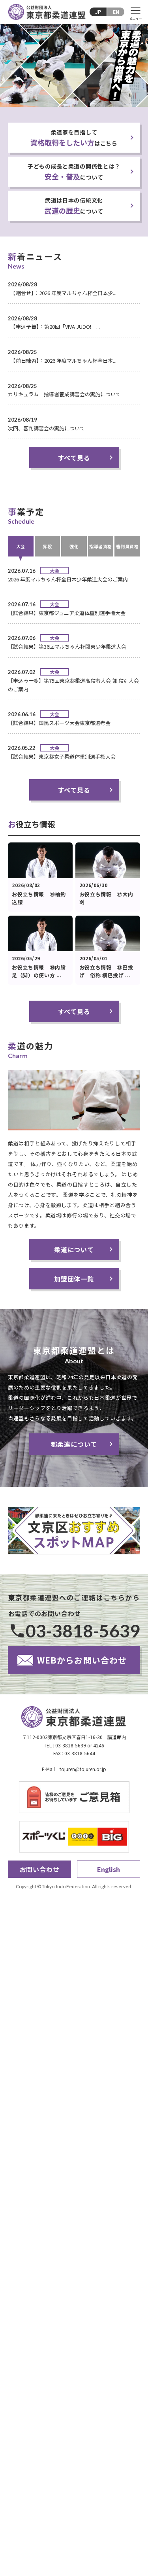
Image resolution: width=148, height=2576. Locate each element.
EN (116, 12)
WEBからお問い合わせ (82, 1660)
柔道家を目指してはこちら (74, 138)
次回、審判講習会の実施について (46, 428)
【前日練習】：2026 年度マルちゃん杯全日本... (62, 361)
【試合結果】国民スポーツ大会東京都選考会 (59, 723)
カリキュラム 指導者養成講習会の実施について (64, 394)
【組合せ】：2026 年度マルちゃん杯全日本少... (62, 293)
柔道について (74, 1249)
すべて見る (74, 458)
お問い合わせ (40, 1869)
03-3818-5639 (83, 1631)
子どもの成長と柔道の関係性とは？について (74, 172)
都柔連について (74, 1444)
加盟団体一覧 (74, 1279)
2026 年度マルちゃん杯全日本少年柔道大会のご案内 (68, 579)
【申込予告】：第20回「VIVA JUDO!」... (54, 326)
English (109, 1869)
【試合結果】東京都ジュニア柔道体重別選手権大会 (67, 613)
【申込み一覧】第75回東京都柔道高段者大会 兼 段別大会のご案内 (73, 685)
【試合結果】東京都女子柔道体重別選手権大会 (62, 756)
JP (98, 12)
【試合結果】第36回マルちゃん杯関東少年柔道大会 (67, 646)
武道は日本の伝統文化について (74, 206)
